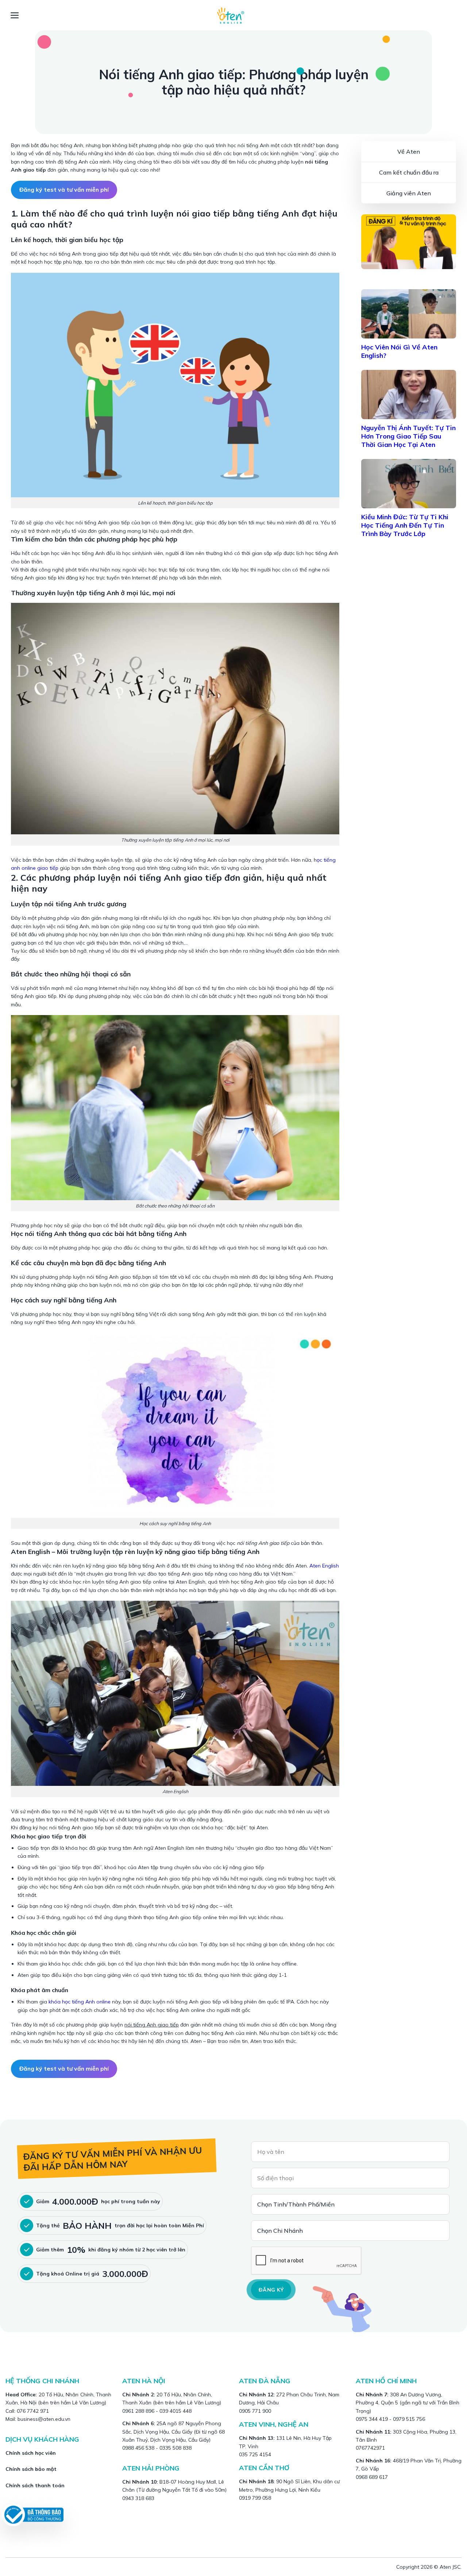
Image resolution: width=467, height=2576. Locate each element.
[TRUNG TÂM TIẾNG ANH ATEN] (233, 15)
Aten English (324, 1566)
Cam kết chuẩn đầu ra (409, 172)
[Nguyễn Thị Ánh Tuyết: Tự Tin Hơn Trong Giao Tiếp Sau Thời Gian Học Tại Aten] (409, 395)
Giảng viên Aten (409, 193)
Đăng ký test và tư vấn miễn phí (64, 190)
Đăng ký (271, 2290)
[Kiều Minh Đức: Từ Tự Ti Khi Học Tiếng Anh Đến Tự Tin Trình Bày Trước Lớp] (409, 484)
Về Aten (409, 152)
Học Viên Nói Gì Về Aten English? (399, 351)
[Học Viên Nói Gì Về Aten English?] (409, 314)
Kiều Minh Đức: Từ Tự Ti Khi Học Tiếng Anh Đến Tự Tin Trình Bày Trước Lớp (405, 525)
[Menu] (15, 15)
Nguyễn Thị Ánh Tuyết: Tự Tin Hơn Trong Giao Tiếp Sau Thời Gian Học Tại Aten (408, 436)
